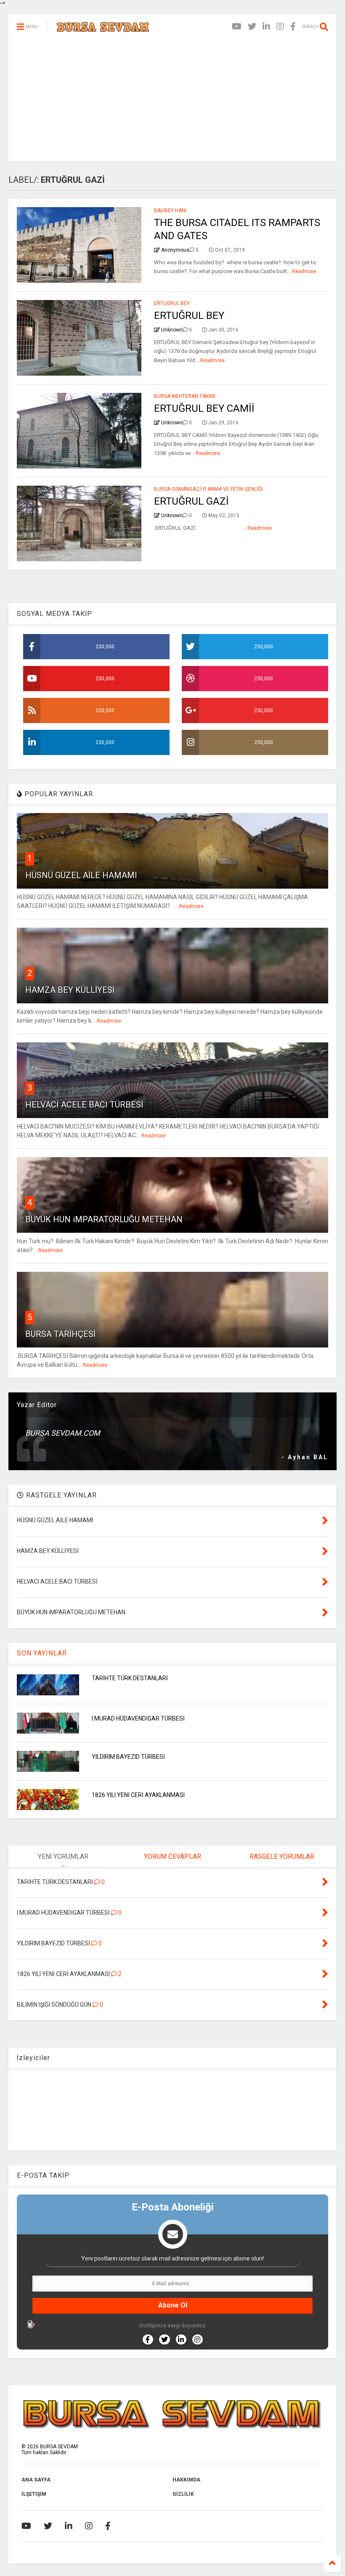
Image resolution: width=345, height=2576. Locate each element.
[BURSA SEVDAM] (103, 29)
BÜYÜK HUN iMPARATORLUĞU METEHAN (104, 1219)
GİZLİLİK (183, 2494)
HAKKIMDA (186, 2480)
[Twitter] (252, 27)
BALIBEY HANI (170, 211)
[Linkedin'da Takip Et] (181, 2339)
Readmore (304, 271)
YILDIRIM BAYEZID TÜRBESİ (128, 1757)
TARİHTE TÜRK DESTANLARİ (130, 1678)
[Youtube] (237, 27)
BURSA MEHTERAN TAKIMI (185, 396)
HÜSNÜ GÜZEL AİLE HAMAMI (81, 875)
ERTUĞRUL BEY (172, 303)
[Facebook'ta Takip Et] (148, 2339)
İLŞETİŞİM (34, 2494)
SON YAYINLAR (42, 1653)
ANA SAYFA (36, 2480)
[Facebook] (293, 27)
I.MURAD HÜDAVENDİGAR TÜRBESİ (138, 1718)
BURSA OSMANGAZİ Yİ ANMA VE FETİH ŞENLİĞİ (208, 489)
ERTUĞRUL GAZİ (191, 501)
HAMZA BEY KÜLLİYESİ (70, 990)
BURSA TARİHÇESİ (60, 1334)
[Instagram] (280, 27)
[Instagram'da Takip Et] (198, 2339)
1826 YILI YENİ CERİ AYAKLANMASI (138, 1795)
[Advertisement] (172, 103)
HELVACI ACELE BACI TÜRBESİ (84, 1105)
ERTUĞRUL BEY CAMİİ (204, 408)
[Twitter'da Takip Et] (165, 2339)
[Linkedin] (266, 27)
